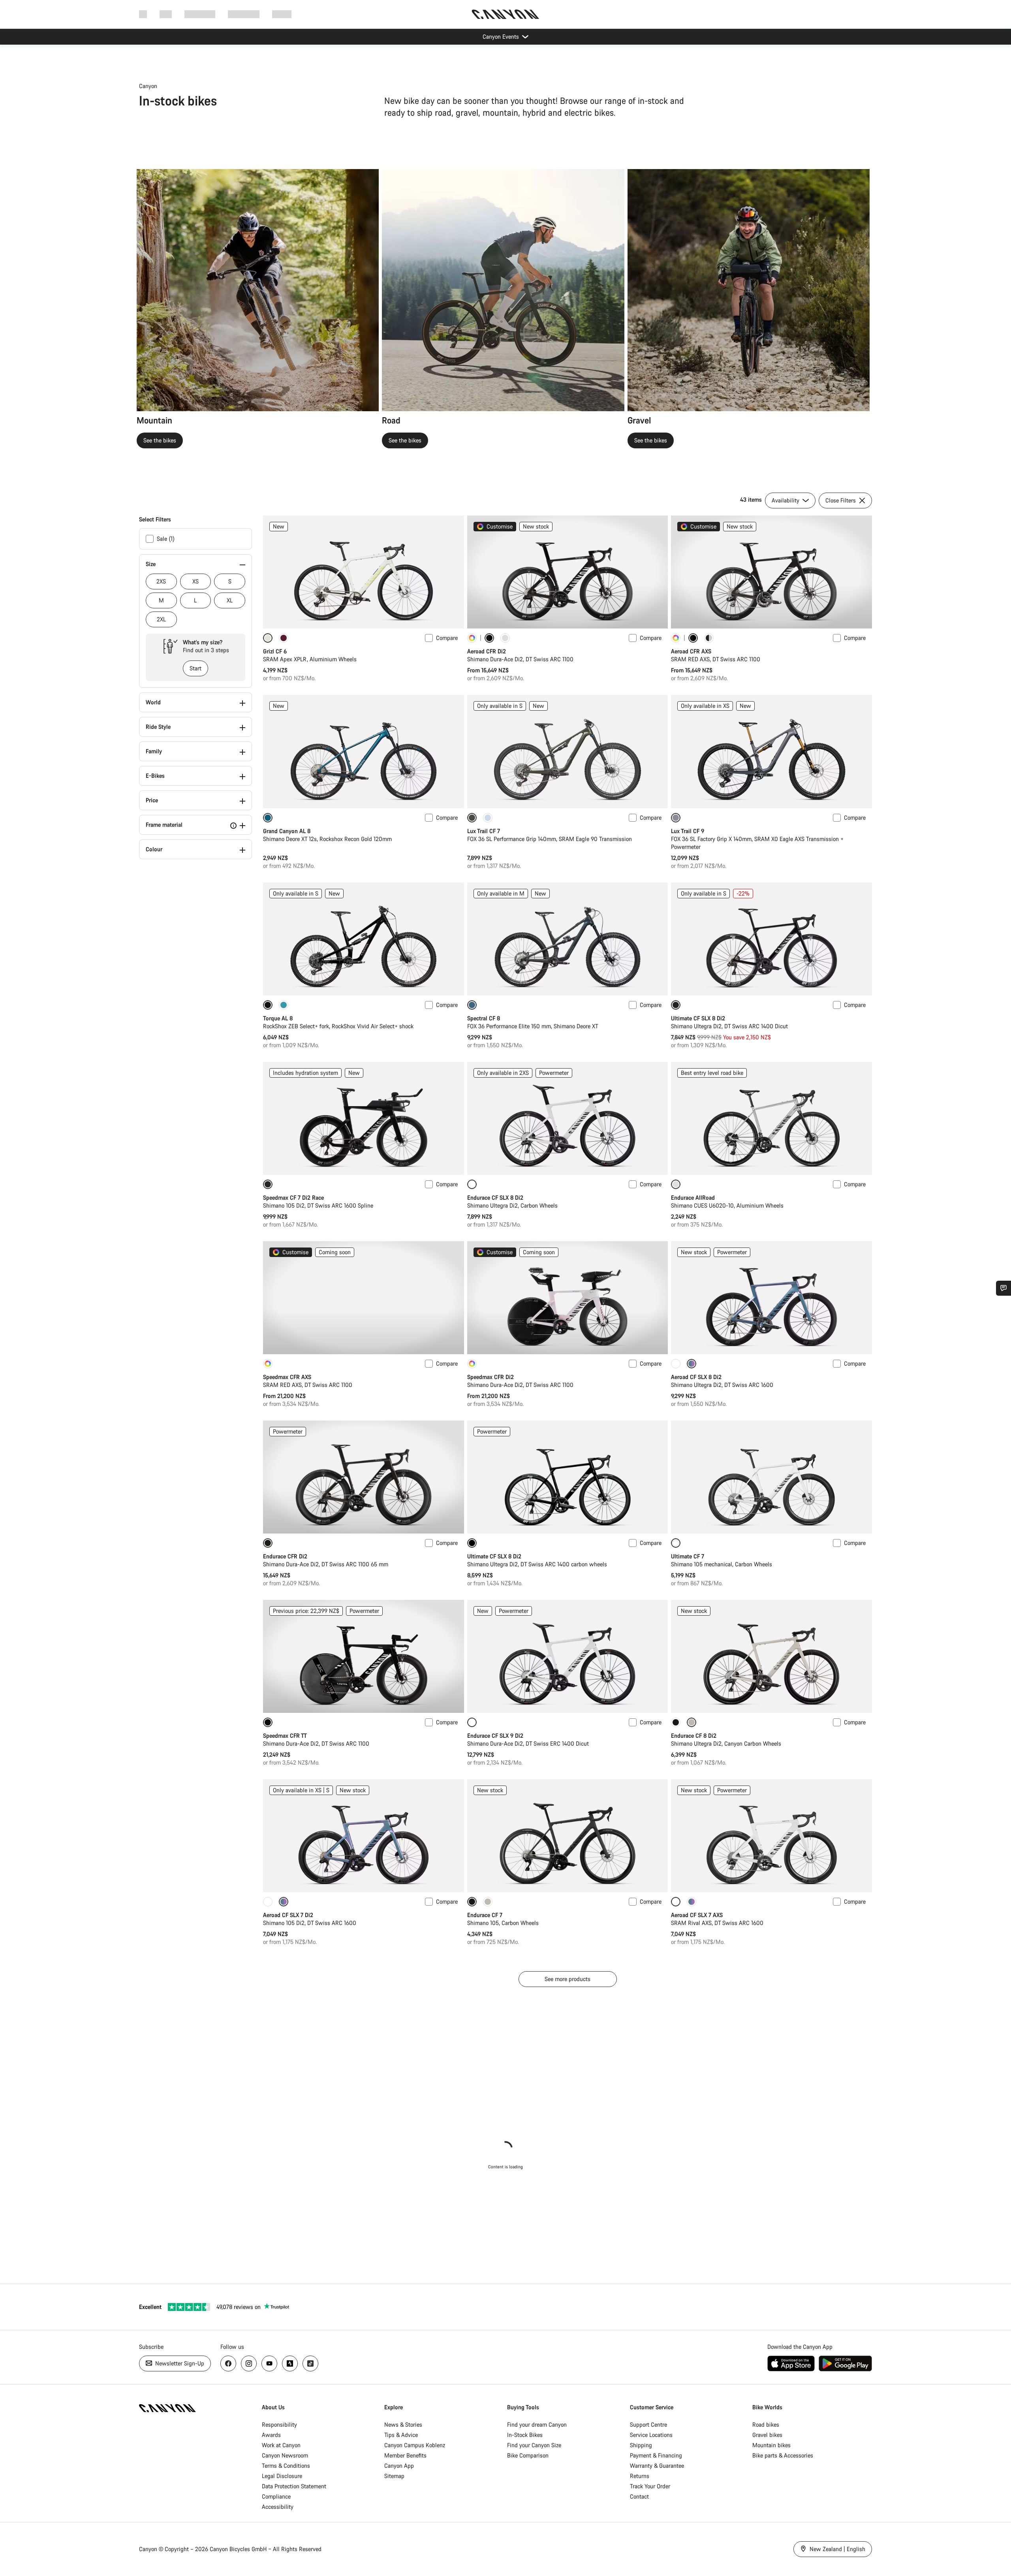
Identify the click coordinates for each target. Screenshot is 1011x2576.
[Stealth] (676, 1722)
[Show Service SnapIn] (1003, 1288)
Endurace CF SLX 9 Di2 (495, 1736)
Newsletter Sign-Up (179, 2363)
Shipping (641, 2445)
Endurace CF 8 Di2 (694, 1736)
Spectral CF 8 (484, 1018)
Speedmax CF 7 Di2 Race (293, 1198)
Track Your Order (650, 2486)
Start (195, 668)
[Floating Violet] (284, 638)
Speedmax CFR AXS (287, 1377)
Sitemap (394, 2476)
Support (282, 14)
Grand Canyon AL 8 (287, 831)
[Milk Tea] (488, 1902)
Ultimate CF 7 (688, 1556)
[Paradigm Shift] (505, 638)
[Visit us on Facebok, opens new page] (228, 2363)
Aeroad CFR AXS (691, 651)
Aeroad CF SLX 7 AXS (697, 1915)
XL (230, 600)
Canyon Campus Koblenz (415, 2445)
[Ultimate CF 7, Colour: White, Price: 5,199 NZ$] (771, 1477)
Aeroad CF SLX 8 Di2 (696, 1377)
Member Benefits (405, 2455)
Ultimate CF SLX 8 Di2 (698, 1018)
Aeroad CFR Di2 (487, 651)
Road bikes (766, 2425)
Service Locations (651, 2435)
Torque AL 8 (278, 1018)
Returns (640, 2476)
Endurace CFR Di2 (285, 1556)
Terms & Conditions (286, 2466)
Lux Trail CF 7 (484, 831)
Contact (639, 2496)
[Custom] (472, 638)
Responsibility (279, 2425)
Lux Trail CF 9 (688, 831)
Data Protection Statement (294, 2486)
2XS (161, 581)
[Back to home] (505, 14)
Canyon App (399, 2466)
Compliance (276, 2496)
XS (195, 581)
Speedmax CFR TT (285, 1736)
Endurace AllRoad (693, 1198)
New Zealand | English (837, 2549)
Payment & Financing (656, 2455)
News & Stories (403, 2425)
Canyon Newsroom (285, 2455)
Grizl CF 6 (275, 651)
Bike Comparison (528, 2455)
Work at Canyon (281, 2445)
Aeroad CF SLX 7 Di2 (288, 1915)
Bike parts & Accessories (783, 2455)
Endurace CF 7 (485, 1915)
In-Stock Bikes (525, 2435)
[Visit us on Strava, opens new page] (290, 2363)
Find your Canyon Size (534, 2445)
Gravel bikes (767, 2435)
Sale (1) (166, 539)
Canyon (148, 86)
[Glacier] (488, 818)
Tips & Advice (401, 2435)
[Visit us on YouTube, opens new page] (269, 2363)
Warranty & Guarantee (657, 2466)
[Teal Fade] (284, 1005)
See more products (568, 1979)
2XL (161, 619)
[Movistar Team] (709, 638)
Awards (271, 2435)
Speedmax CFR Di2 (490, 1377)
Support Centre (648, 2425)
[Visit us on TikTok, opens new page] (310, 2363)
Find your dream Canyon (537, 2425)
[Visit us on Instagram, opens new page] (249, 2363)
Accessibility (278, 2507)
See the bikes (160, 440)
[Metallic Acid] (692, 1902)
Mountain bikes (771, 2445)
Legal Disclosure (282, 2476)
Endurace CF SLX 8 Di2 (495, 1198)
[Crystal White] (676, 1364)
